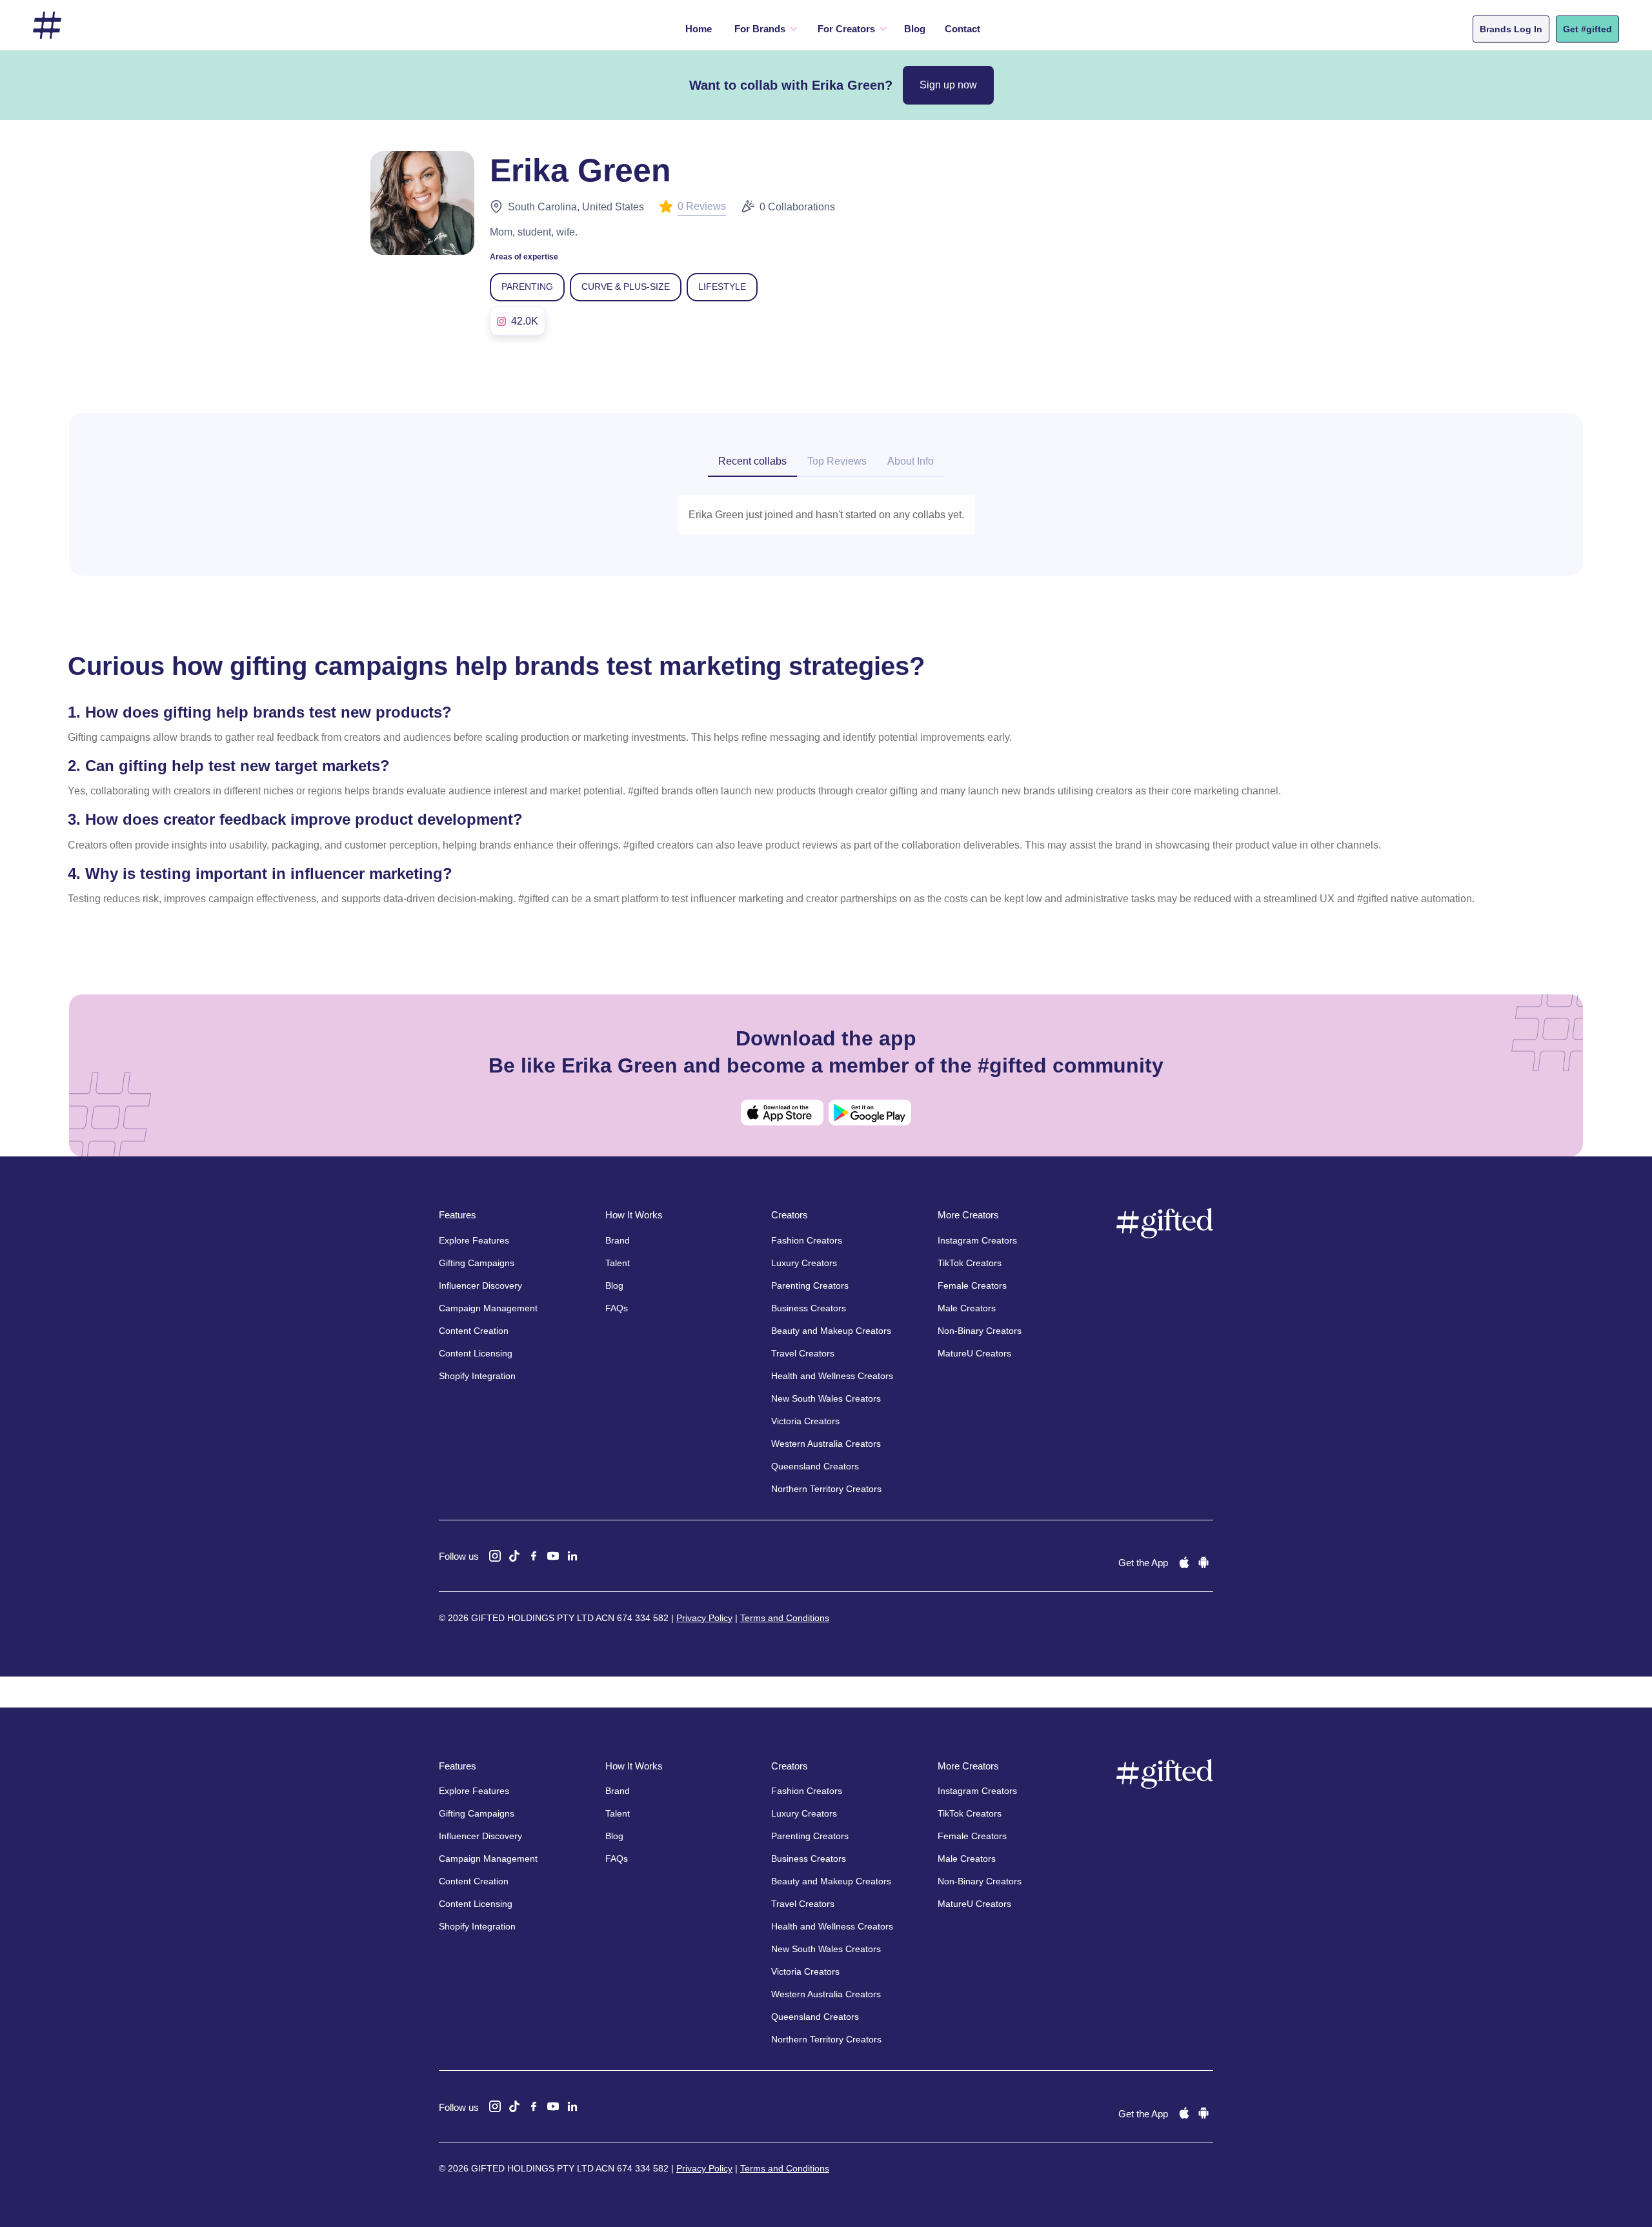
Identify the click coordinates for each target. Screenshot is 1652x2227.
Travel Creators (803, 1353)
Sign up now (948, 85)
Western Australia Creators (826, 1444)
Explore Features (474, 1240)
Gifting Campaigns (477, 1263)
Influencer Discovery (480, 1285)
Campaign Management (488, 1308)
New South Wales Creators (826, 1398)
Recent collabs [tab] (752, 461)
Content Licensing (476, 1353)
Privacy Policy (704, 1618)
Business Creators (809, 1308)
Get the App (1143, 1563)
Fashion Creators (807, 1240)
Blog (915, 29)
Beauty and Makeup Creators (831, 1331)
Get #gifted (1587, 29)
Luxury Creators (804, 1263)
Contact (962, 29)
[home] (47, 25)
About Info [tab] (911, 461)
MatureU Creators (974, 1353)
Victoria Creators (805, 1421)
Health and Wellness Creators (832, 1376)
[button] (763, 29)
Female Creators (972, 1285)
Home (699, 29)
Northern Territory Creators (826, 1489)
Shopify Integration (477, 1376)
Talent (618, 1263)
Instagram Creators (977, 1240)
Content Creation (474, 1331)
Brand (618, 1240)
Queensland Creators (815, 1466)
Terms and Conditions (785, 1618)
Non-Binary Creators (980, 1331)
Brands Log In (1511, 29)
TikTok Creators (970, 1263)
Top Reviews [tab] (837, 461)
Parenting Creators (810, 1285)
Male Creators (967, 1308)
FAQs (617, 1308)
